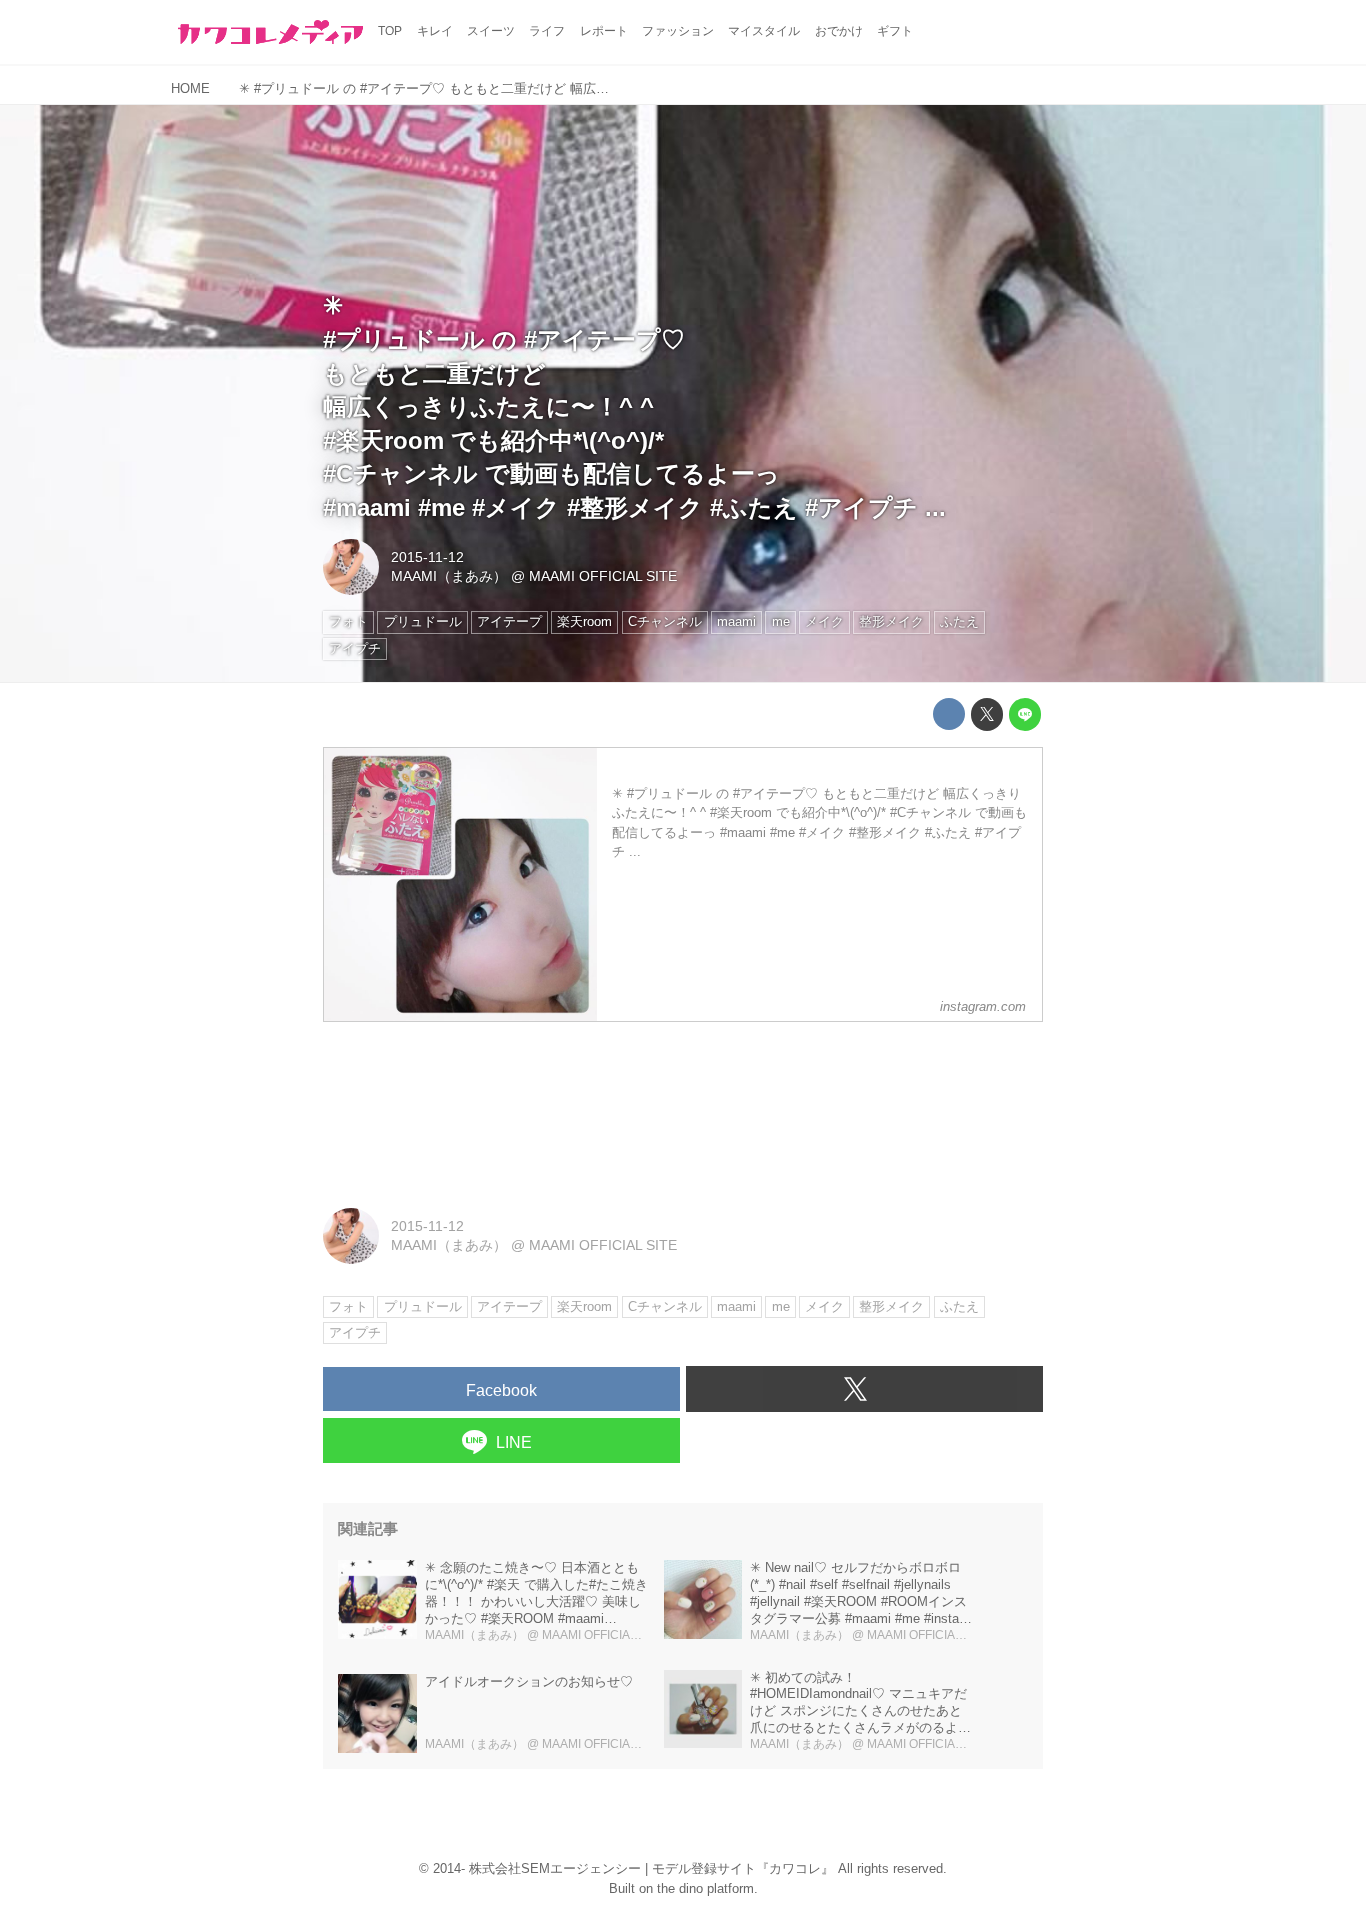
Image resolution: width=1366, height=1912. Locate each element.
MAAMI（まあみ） (449, 576)
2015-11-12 (427, 557)
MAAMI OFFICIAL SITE (603, 576)
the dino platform (705, 1888)
